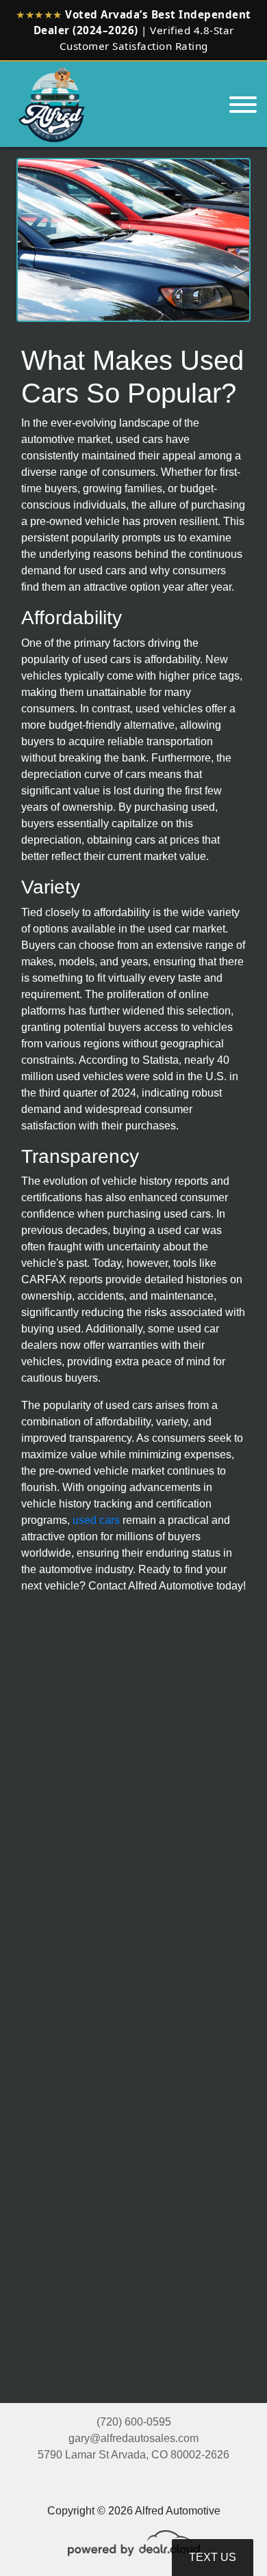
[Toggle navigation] (243, 104)
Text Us (213, 2557)
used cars (96, 1520)
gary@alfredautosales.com (133, 2438)
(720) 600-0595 (134, 2422)
